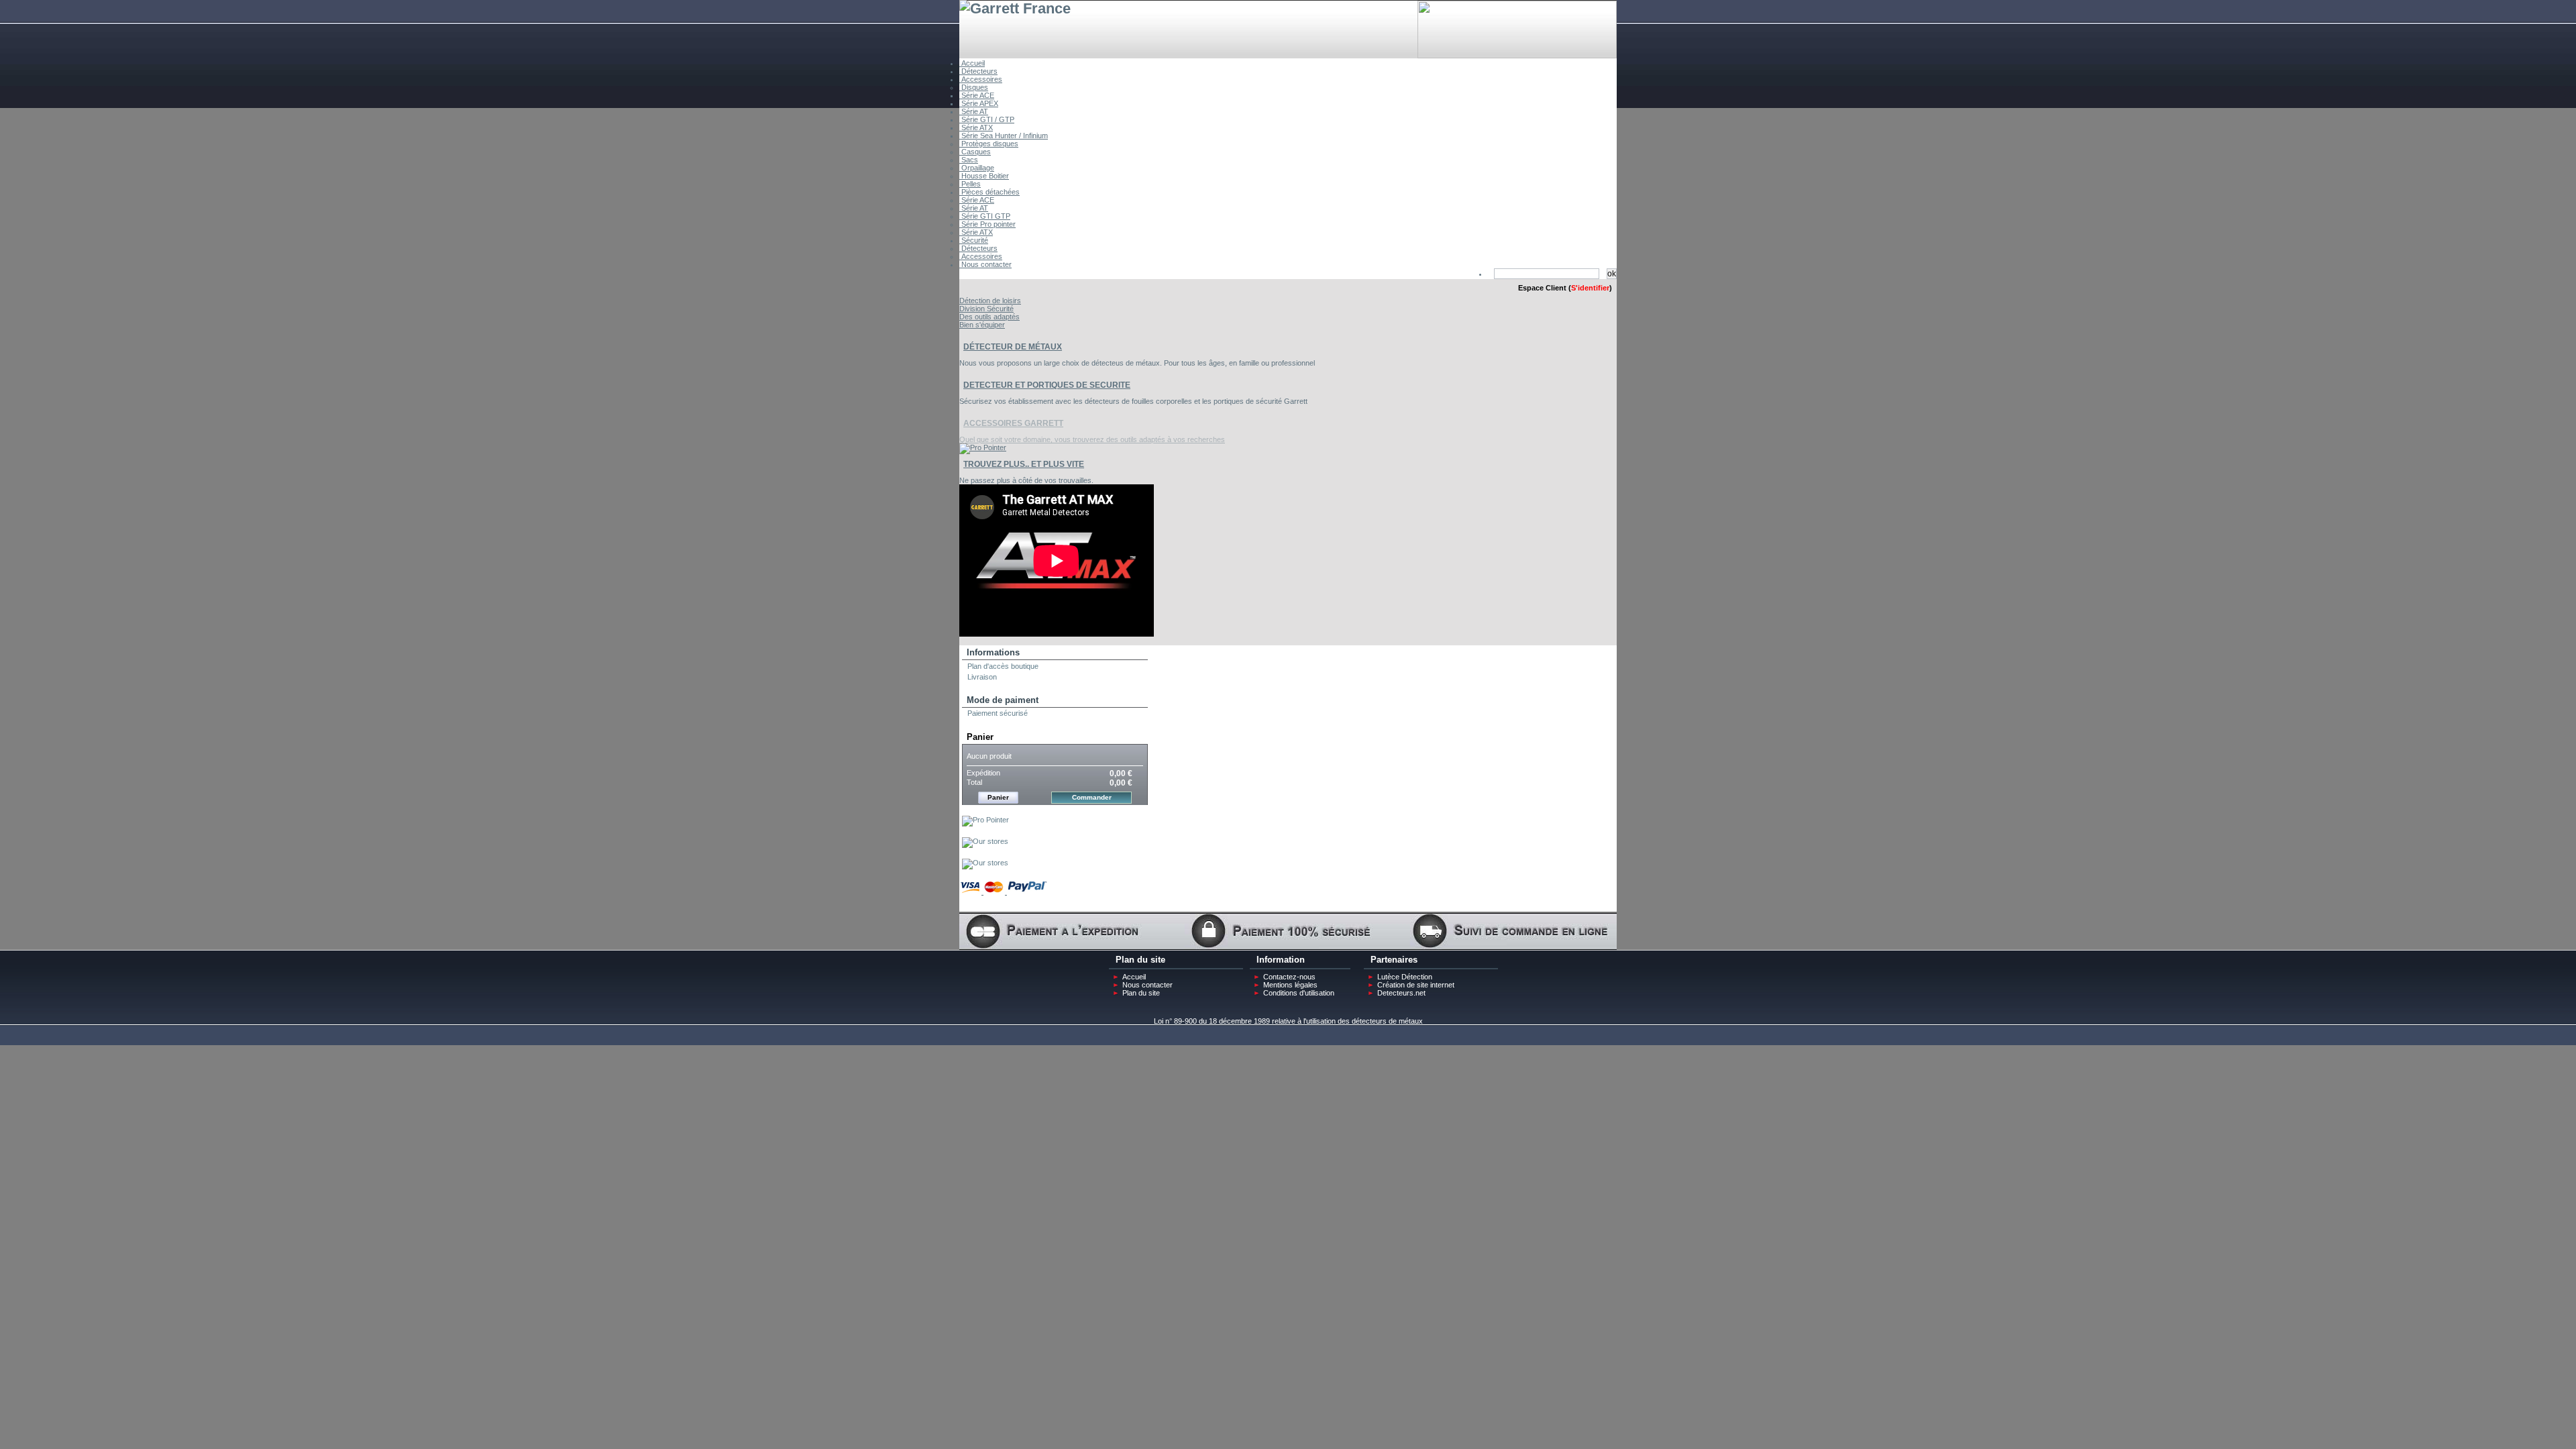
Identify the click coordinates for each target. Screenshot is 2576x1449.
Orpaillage (977, 168)
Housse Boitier (984, 176)
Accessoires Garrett (1013, 423)
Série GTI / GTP (987, 119)
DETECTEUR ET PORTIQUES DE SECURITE (1047, 385)
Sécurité (974, 240)
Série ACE (977, 95)
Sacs (969, 160)
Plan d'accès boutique (1003, 666)
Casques (975, 152)
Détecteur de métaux (1013, 347)
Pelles (970, 184)
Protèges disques (989, 144)
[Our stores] (985, 841)
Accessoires (981, 79)
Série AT (974, 111)
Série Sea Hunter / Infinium (1004, 136)
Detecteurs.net (1401, 993)
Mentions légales (1290, 985)
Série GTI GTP (985, 216)
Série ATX (976, 127)
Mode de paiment (1003, 700)
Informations (993, 652)
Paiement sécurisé (998, 713)
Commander (1092, 797)
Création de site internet (1416, 985)
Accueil (972, 63)
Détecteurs (978, 71)
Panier (980, 737)
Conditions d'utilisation (1299, 993)
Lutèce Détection (1405, 977)
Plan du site (1141, 993)
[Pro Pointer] (985, 820)
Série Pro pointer (987, 224)
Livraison (982, 677)
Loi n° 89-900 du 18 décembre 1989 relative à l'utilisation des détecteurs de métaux (1288, 1021)
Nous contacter (985, 264)
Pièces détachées (989, 192)
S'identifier (1590, 288)
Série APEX (979, 103)
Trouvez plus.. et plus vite (1024, 464)
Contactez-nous (1289, 977)
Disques (974, 87)
